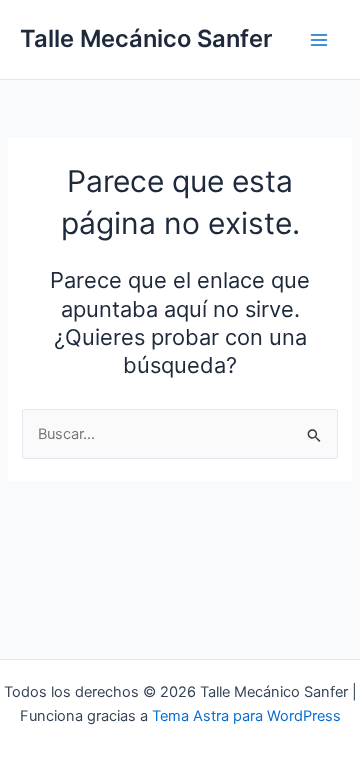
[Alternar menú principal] (319, 40)
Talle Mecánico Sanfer (146, 38)
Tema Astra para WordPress (246, 716)
